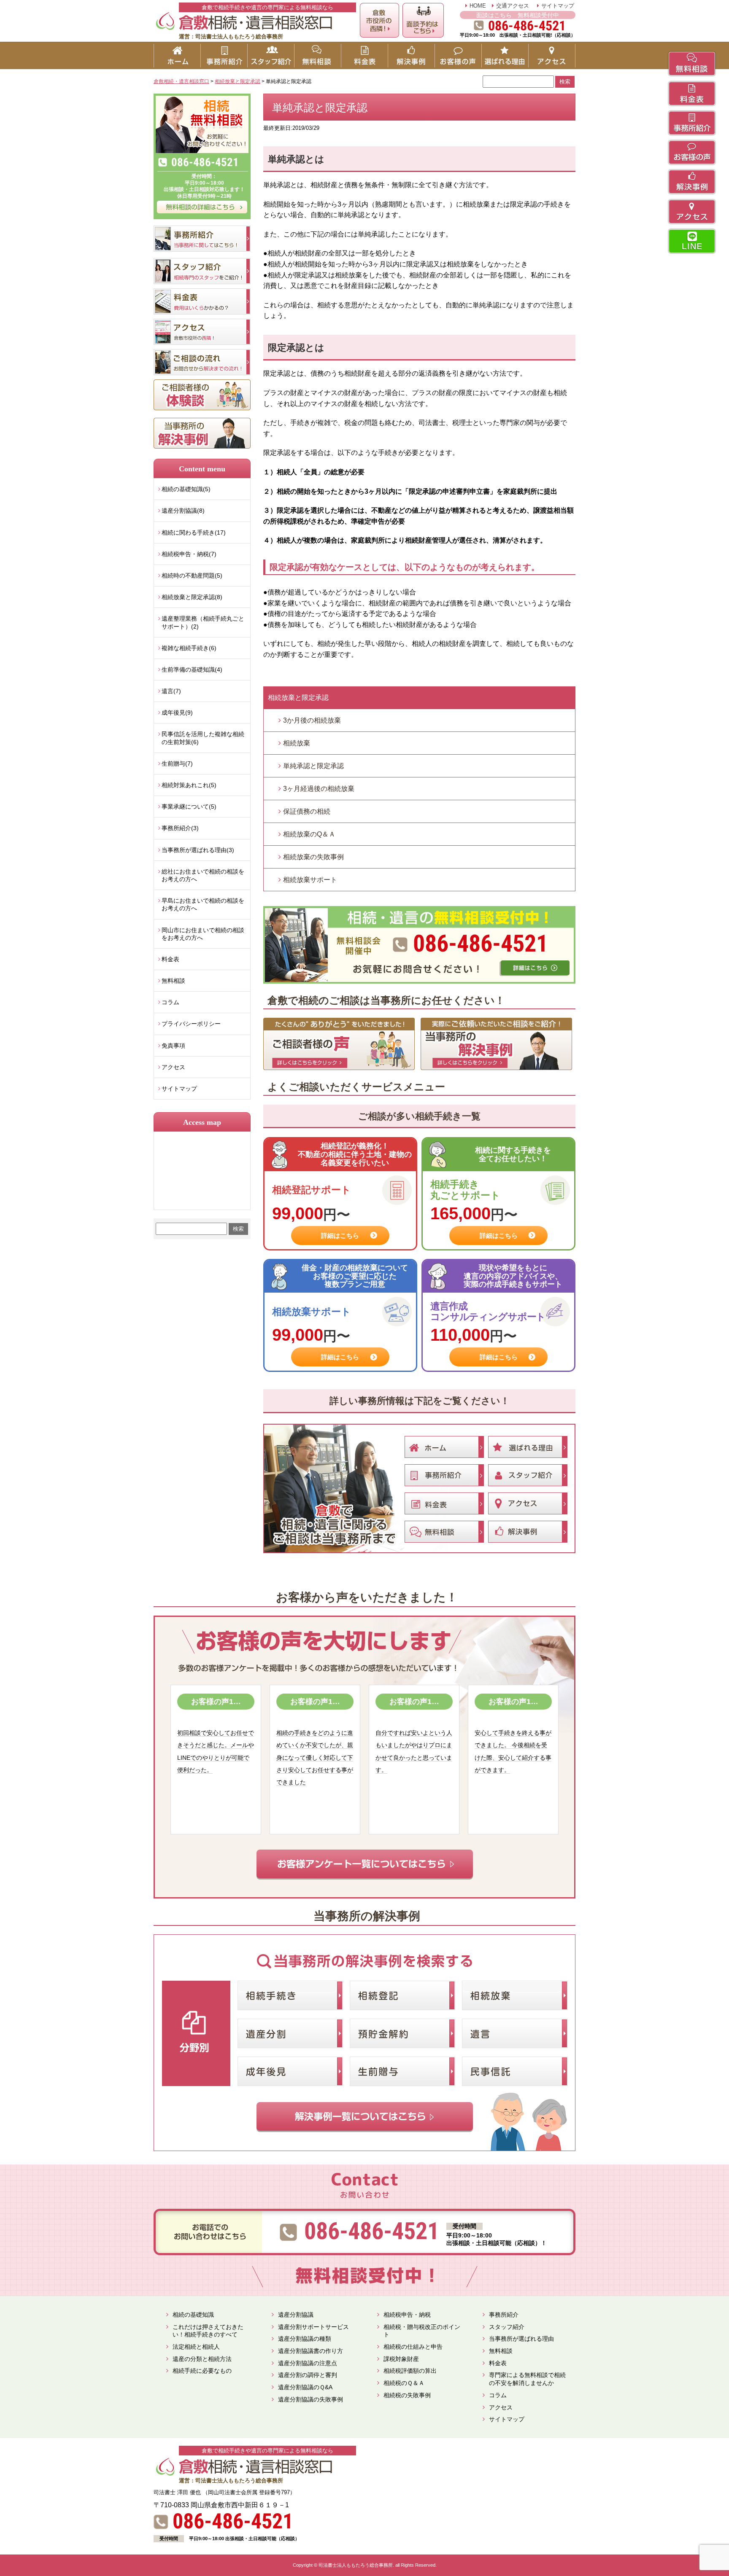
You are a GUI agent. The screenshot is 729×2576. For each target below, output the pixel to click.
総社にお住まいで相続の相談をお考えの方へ (203, 875)
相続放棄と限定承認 (298, 698)
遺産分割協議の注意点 (308, 2363)
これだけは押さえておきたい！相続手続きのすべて (208, 2331)
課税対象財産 (401, 2359)
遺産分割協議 (296, 2315)
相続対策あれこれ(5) (189, 785)
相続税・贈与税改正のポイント (422, 2331)
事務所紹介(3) (180, 828)
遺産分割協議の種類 (305, 2339)
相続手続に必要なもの (202, 2371)
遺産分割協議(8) (183, 511)
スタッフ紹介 (507, 2327)
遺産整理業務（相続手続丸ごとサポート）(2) (203, 622)
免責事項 (173, 1046)
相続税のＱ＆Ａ (404, 2383)
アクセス (173, 1067)
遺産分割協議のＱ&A (305, 2387)
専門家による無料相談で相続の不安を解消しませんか (527, 2379)
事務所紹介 (504, 2315)
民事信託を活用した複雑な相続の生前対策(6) (203, 738)
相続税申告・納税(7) (189, 554)
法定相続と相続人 (196, 2347)
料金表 (170, 959)
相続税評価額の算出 (410, 2371)
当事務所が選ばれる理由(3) (198, 850)
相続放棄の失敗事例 (313, 857)
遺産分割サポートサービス (313, 2327)
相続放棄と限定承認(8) (192, 597)
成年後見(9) (177, 713)
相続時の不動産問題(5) (192, 575)
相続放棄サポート (310, 880)
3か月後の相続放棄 (312, 720)
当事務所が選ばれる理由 (521, 2339)
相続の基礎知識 (193, 2315)
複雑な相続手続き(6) (189, 648)
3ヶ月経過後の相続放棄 (319, 789)
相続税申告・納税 (407, 2315)
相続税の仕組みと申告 (413, 2347)
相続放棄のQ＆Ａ (309, 834)
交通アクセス (513, 6)
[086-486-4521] (419, 909)
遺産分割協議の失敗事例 (310, 2399)
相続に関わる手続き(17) (194, 532)
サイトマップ (558, 6)
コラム (170, 1002)
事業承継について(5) (189, 807)
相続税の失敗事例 (407, 2395)
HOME (478, 6)
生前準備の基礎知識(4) (192, 670)
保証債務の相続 (307, 811)
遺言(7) (171, 691)
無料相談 (173, 981)
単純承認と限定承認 (313, 766)
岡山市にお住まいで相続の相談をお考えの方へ (203, 934)
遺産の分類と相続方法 (202, 2359)
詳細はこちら (340, 1236)
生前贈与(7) (177, 764)
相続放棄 (297, 743)
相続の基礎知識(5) (186, 489)
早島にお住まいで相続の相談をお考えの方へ (203, 904)
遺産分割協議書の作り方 (310, 2351)
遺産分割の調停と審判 (308, 2375)
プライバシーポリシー (191, 1024)
